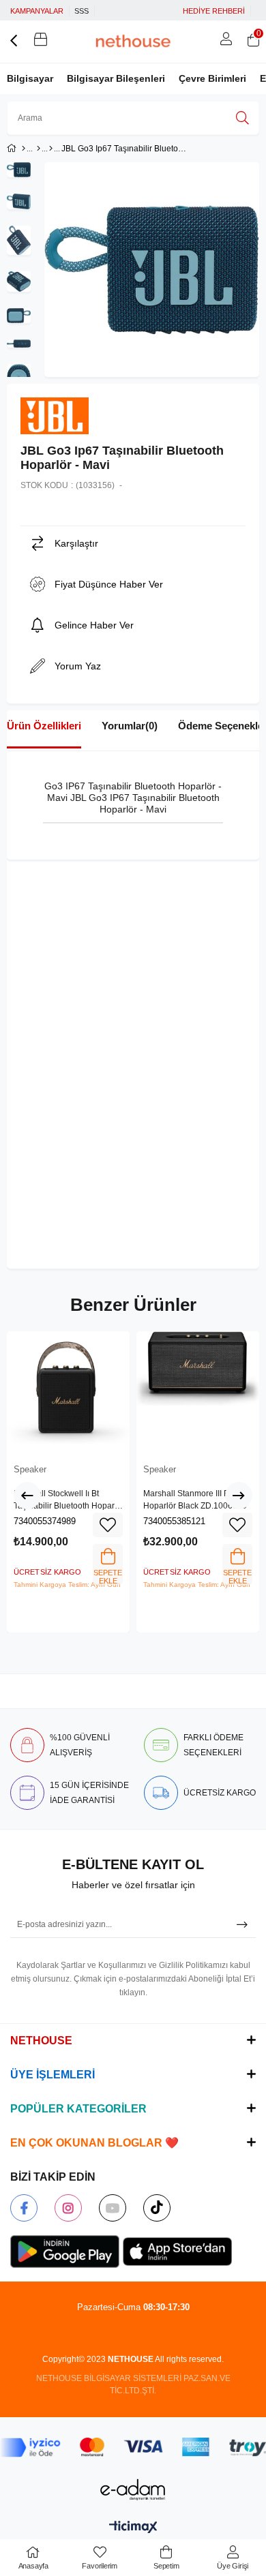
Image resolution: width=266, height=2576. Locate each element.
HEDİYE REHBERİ (214, 11)
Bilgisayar (30, 78)
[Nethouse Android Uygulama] (65, 2252)
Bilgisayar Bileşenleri (116, 78)
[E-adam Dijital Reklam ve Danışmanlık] (133, 2490)
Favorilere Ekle (108, 1525)
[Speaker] (51, 149)
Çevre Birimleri (212, 78)
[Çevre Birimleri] (39, 149)
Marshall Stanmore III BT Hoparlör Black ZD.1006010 (195, 1500)
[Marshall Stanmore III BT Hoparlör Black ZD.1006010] (198, 1393)
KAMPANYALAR (37, 11)
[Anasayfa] (24, 149)
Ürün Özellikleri (44, 726)
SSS (82, 11)
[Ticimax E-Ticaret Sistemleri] (133, 2528)
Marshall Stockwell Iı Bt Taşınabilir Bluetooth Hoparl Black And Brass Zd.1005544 (67, 1500)
